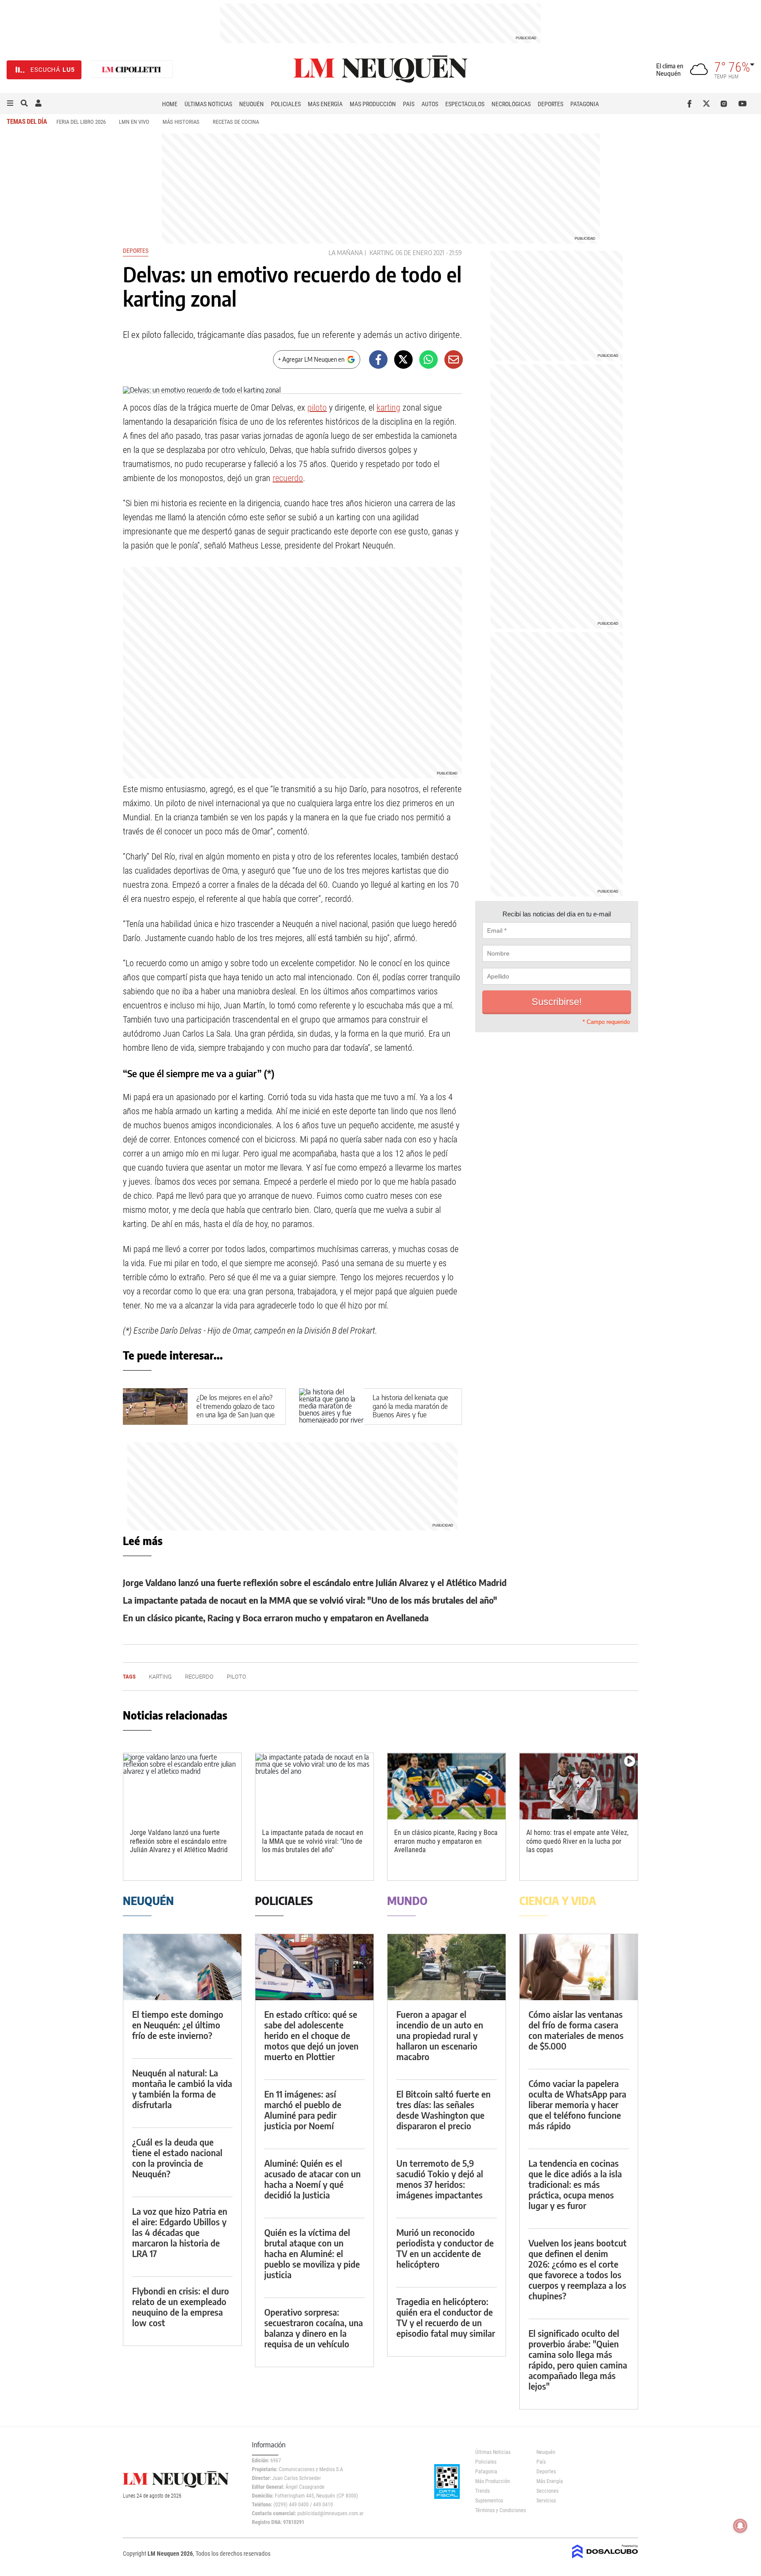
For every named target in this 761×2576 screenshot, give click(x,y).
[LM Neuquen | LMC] (132, 70)
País (409, 104)
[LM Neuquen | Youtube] (743, 104)
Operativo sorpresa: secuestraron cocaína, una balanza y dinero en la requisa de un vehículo (314, 2328)
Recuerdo (199, 1677)
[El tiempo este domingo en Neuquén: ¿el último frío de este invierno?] (182, 1967)
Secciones (547, 2491)
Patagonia (585, 104)
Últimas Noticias (208, 104)
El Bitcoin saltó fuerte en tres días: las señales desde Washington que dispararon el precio (443, 2110)
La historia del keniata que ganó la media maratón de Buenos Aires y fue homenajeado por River (410, 1411)
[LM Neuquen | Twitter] (708, 104)
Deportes (550, 104)
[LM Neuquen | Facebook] (691, 104)
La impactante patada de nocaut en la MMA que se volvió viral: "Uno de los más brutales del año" (310, 1600)
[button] (10, 104)
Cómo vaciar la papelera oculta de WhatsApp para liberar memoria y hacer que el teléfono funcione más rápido (577, 2104)
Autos (430, 104)
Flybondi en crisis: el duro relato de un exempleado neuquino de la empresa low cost (181, 2307)
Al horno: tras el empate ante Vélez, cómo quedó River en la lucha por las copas (577, 1841)
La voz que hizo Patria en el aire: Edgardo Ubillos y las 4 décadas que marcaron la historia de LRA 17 (180, 2232)
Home (170, 104)
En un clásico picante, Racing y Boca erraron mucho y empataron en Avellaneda (276, 1618)
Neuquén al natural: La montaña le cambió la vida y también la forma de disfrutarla (182, 2089)
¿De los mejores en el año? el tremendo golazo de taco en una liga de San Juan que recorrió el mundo (236, 1411)
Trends (482, 2491)
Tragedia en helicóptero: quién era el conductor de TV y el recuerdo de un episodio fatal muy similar (446, 2317)
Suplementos (489, 2501)
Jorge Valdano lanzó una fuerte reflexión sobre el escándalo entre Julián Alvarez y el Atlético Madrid (315, 1582)
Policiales (286, 104)
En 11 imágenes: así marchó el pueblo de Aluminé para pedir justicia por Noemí (303, 2110)
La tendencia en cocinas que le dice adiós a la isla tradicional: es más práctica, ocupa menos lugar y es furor (575, 2184)
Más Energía (325, 104)
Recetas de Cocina (236, 122)
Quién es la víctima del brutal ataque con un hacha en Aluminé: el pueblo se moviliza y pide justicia (312, 2253)
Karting (382, 253)
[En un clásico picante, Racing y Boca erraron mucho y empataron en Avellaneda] (447, 1786)
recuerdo (288, 478)
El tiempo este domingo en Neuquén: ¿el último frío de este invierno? (178, 2025)
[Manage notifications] (740, 2526)
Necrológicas (511, 104)
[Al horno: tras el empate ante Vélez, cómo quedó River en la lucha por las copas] (579, 1786)
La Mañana (346, 253)
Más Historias (181, 122)
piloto (317, 408)
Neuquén (251, 104)
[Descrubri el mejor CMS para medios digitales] (605, 2559)
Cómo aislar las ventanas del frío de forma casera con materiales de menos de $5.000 (576, 2030)
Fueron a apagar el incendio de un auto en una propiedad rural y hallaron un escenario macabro (440, 2035)
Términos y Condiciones (499, 2510)
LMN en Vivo (134, 122)
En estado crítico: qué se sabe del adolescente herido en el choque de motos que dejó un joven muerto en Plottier (311, 2035)
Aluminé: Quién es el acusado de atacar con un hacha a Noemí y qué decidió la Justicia (312, 2179)
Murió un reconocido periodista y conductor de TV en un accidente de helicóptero (445, 2248)
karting (388, 408)
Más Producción (373, 104)
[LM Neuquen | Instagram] (726, 104)
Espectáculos (465, 104)
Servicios (546, 2501)
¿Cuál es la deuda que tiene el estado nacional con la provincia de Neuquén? (177, 2158)
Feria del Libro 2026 (81, 122)
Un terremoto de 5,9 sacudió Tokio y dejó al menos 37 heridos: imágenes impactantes (440, 2179)
